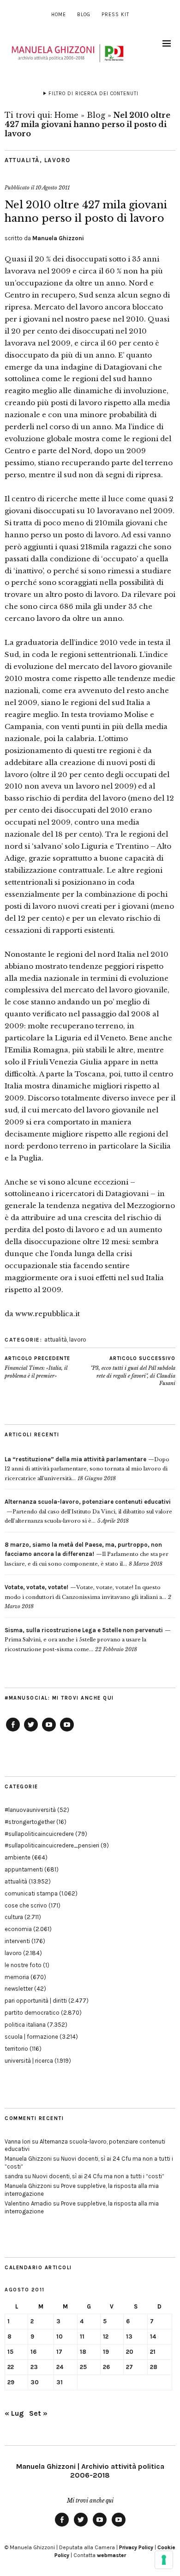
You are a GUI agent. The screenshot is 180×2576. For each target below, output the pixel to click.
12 (106, 2336)
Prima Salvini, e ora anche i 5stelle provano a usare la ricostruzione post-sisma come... (84, 1640)
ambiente (18, 1857)
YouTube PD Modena (67, 1731)
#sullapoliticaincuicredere (39, 1834)
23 (34, 2367)
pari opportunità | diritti (36, 2001)
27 (129, 2367)
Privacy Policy (136, 2547)
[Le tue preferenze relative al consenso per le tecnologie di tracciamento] (164, 2560)
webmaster (111, 2555)
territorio (16, 2049)
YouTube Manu (49, 1731)
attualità (22, 160)
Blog (84, 15)
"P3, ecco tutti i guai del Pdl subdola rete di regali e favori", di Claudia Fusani (133, 1371)
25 (83, 2367)
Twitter (31, 1731)
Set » (38, 2413)
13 (129, 2336)
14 (153, 2336)
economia (18, 1929)
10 (60, 2336)
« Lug (14, 2413)
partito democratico (32, 2013)
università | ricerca (29, 2061)
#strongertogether (30, 1822)
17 (59, 2352)
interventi (17, 1941)
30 (35, 2382)
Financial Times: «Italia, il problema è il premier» (37, 1367)
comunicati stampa (31, 1893)
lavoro (57, 160)
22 (11, 2367)
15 (10, 2352)
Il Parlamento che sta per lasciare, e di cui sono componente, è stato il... (87, 1554)
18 (83, 2352)
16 (33, 2352)
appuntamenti (24, 1869)
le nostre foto (23, 1965)
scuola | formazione (31, 2037)
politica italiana (25, 2025)
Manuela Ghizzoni (58, 238)
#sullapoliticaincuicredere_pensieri (52, 1845)
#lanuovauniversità (30, 1810)
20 (130, 2352)
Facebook (13, 1731)
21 (153, 2352)
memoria (17, 1977)
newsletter (19, 1989)
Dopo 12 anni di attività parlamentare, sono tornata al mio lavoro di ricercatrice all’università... (87, 1469)
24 (60, 2367)
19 (106, 2352)
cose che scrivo (26, 1905)
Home (59, 15)
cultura (14, 1917)
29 (11, 2382)
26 (106, 2367)
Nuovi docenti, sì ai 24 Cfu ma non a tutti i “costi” (98, 2176)
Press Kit (115, 15)
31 (60, 2382)
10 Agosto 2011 (53, 188)
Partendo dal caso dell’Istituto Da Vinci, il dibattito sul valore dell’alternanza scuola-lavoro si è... (88, 1511)
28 (154, 2367)
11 (82, 2336)
